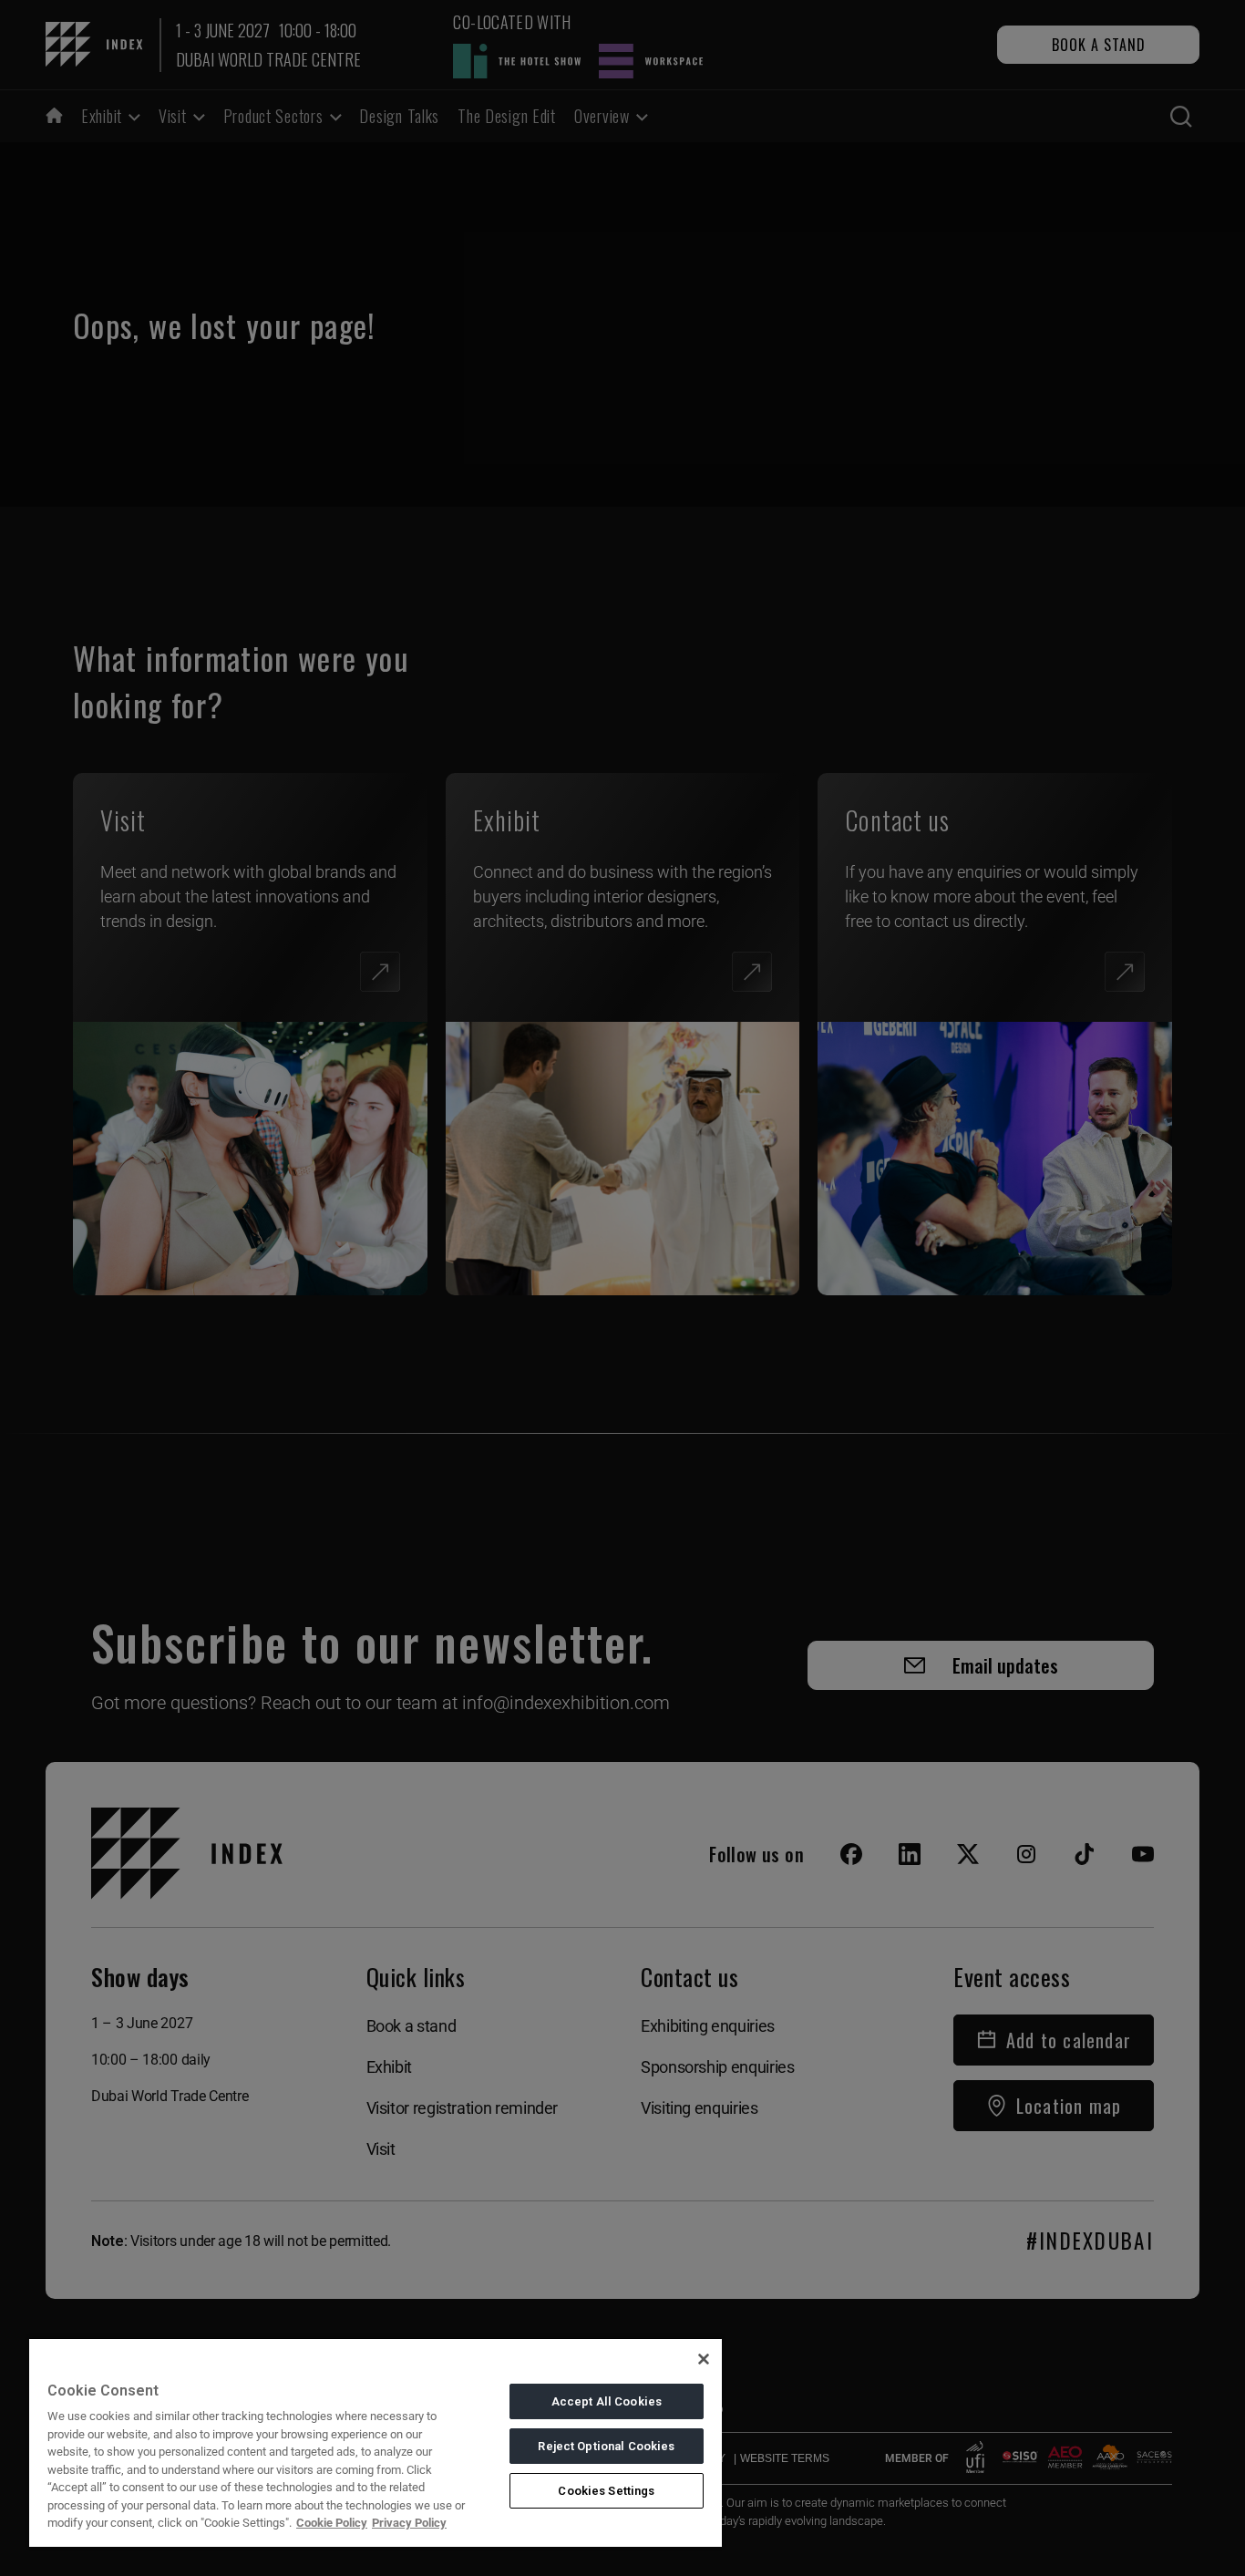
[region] (376, 2442)
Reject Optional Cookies (606, 2446)
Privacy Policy (409, 2523)
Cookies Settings (606, 2491)
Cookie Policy (332, 2523)
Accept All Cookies (607, 2401)
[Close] (704, 2359)
